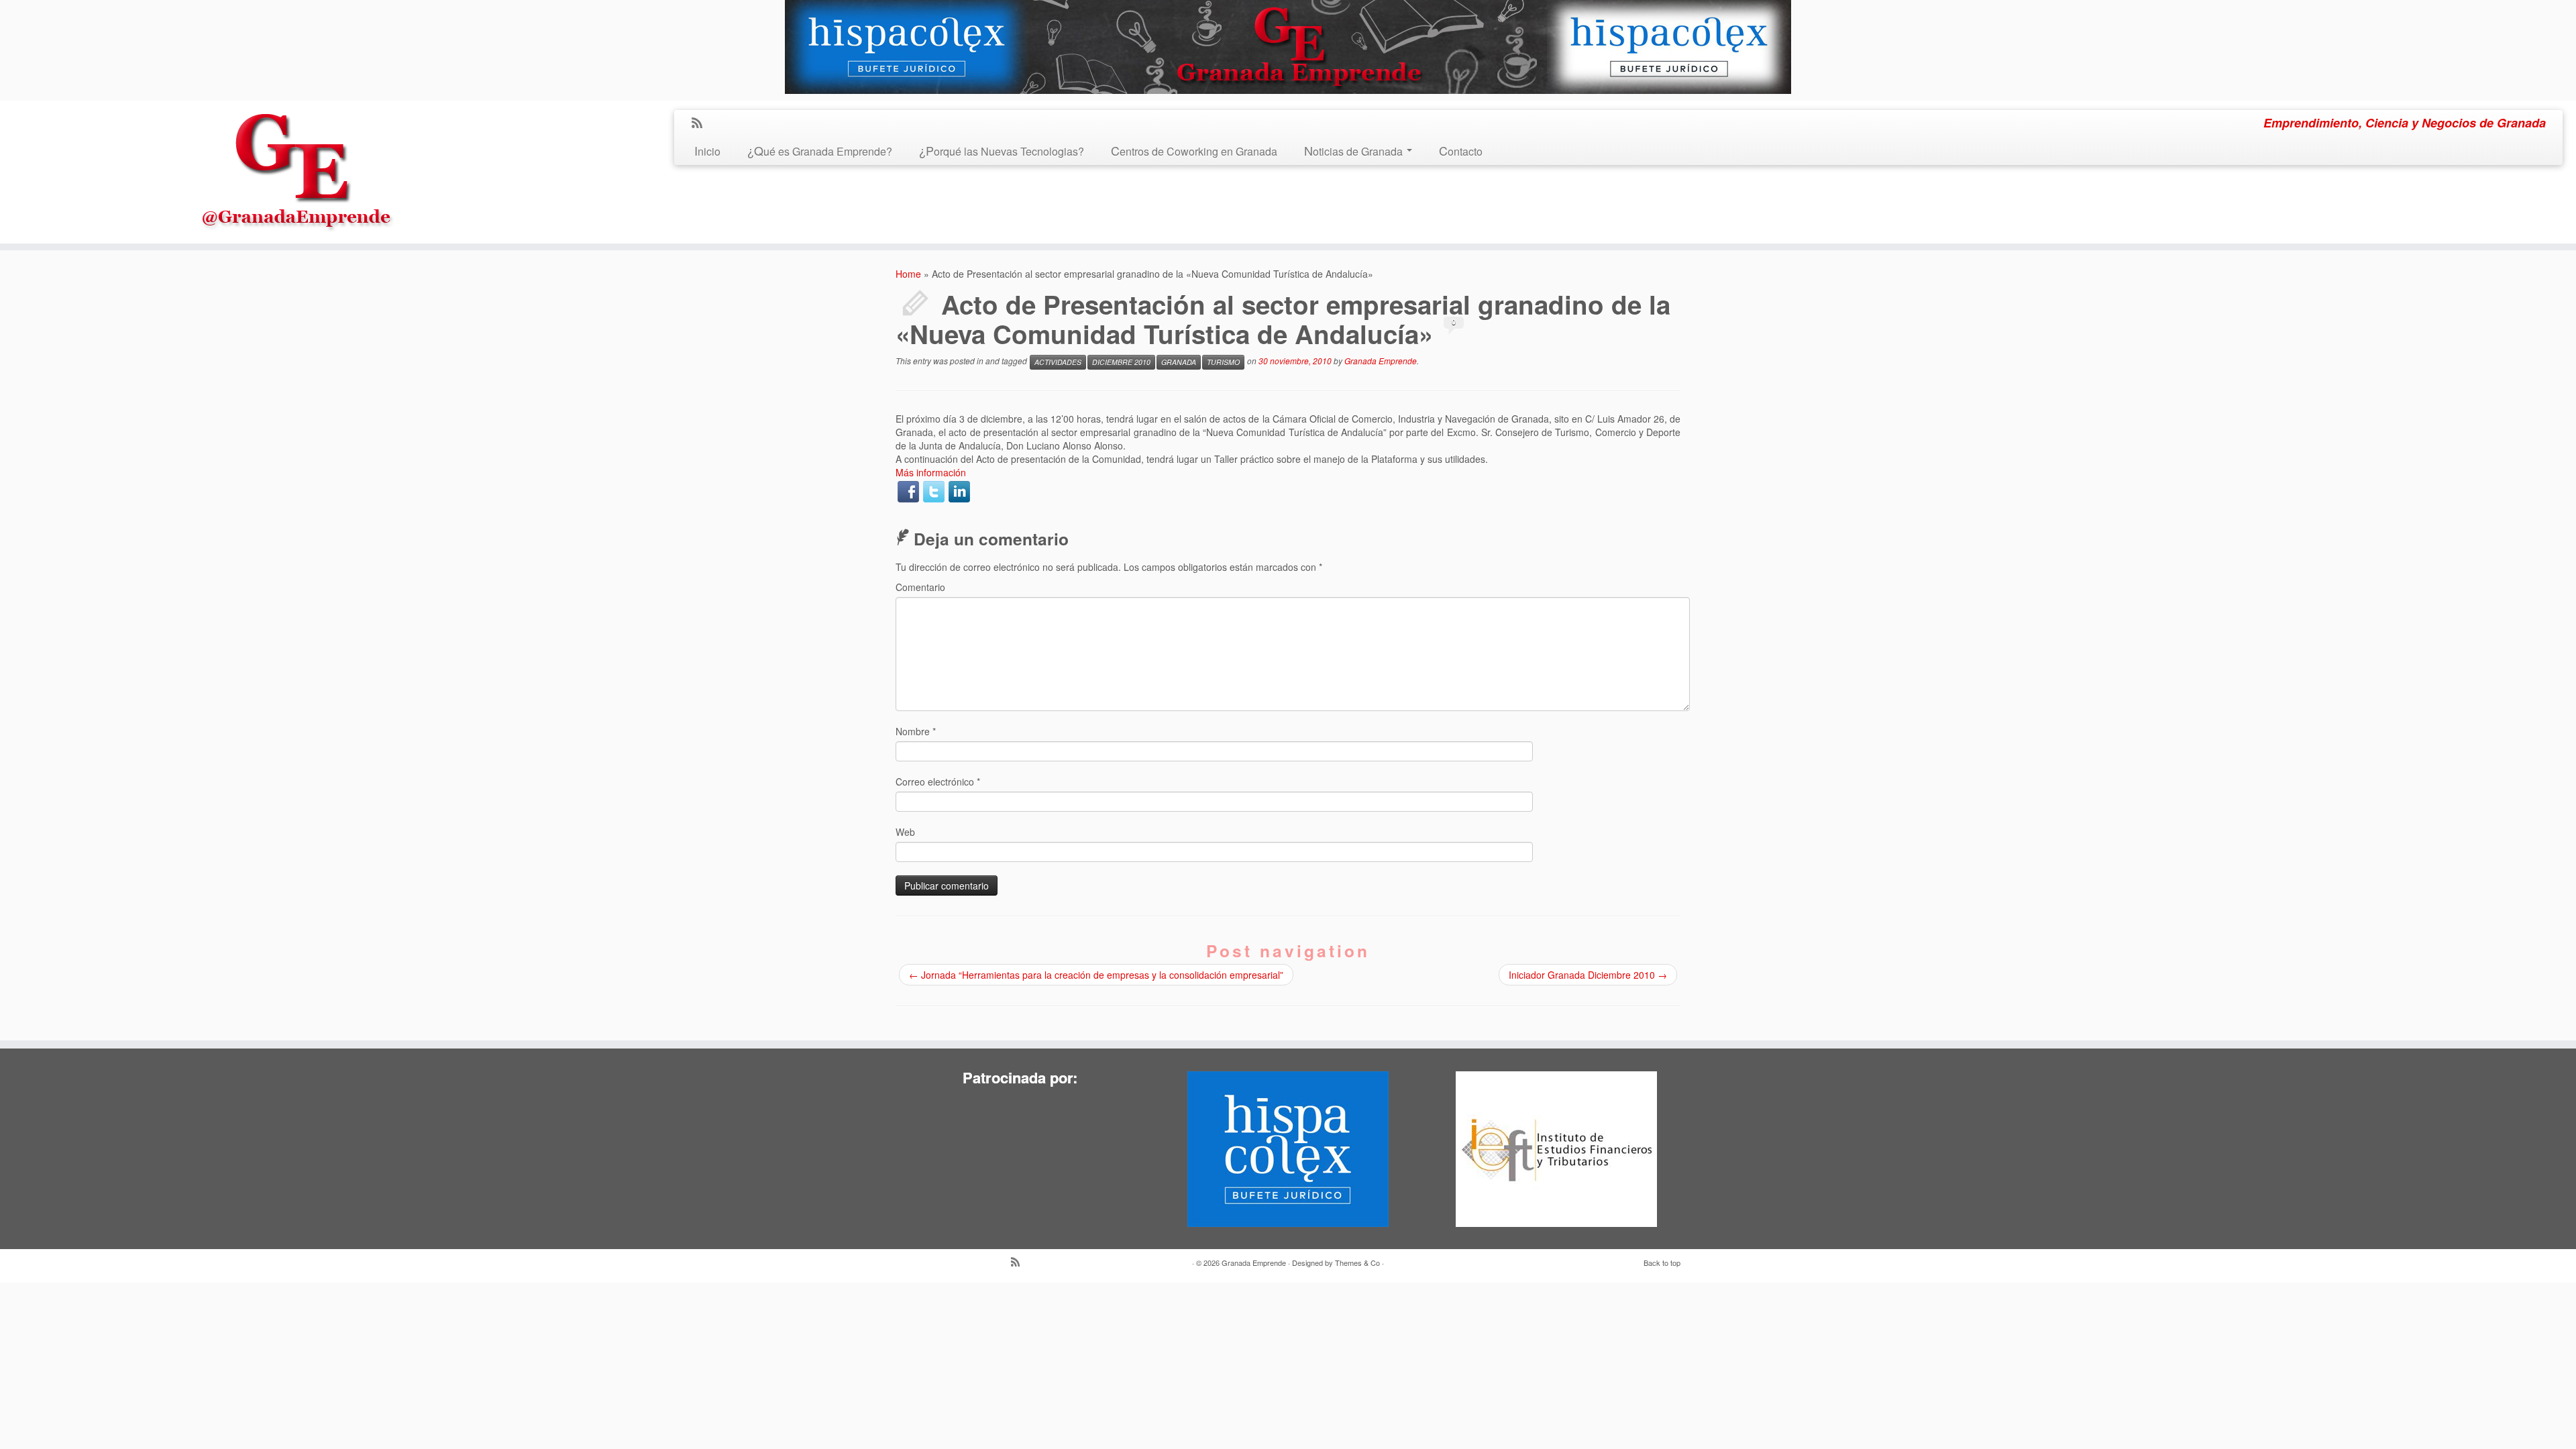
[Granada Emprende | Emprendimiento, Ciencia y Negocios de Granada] (297, 168)
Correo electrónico (938, 782)
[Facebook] (908, 492)
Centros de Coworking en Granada (1194, 151)
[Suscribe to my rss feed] (701, 123)
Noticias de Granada (1355, 151)
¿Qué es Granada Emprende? (820, 151)
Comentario (920, 587)
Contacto (1461, 151)
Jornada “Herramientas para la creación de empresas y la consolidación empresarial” (1096, 975)
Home (908, 274)
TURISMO (1223, 362)
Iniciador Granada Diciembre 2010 (1588, 975)
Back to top (1662, 1263)
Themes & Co (1357, 1263)
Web (905, 832)
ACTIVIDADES (1058, 362)
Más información (931, 472)
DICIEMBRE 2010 (1121, 362)
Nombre (916, 731)
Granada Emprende (1381, 361)
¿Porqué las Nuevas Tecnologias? (1002, 151)
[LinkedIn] (959, 492)
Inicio (707, 151)
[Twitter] (934, 492)
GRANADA (1179, 362)
